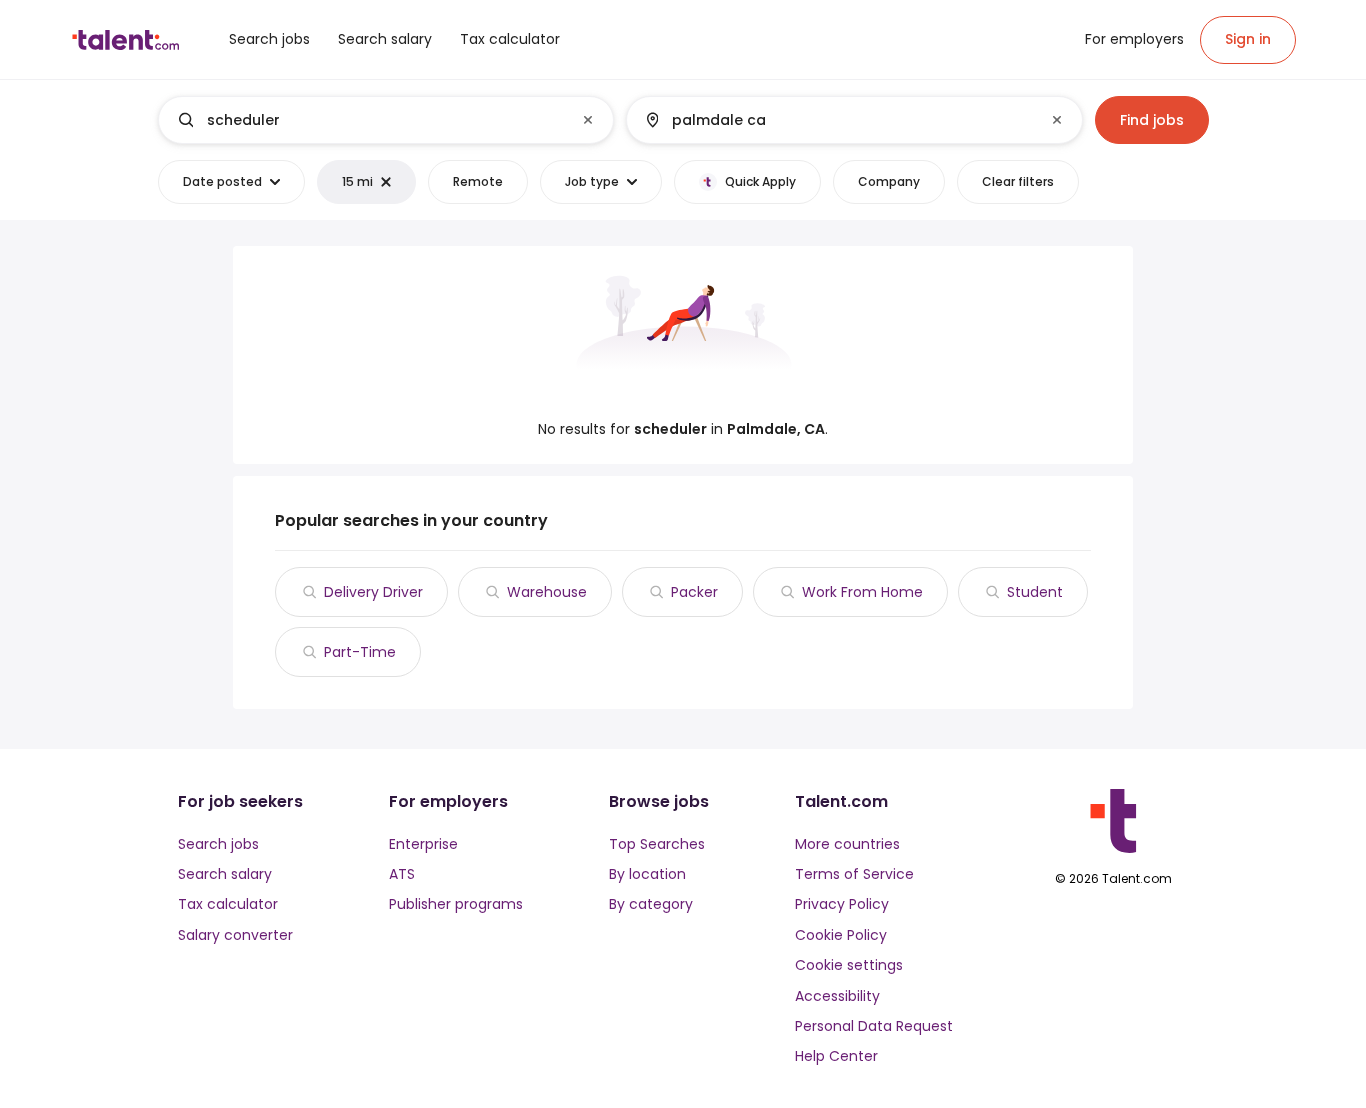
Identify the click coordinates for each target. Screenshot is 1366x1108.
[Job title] (369, 120)
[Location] (837, 120)
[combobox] (385, 120)
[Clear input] (588, 120)
